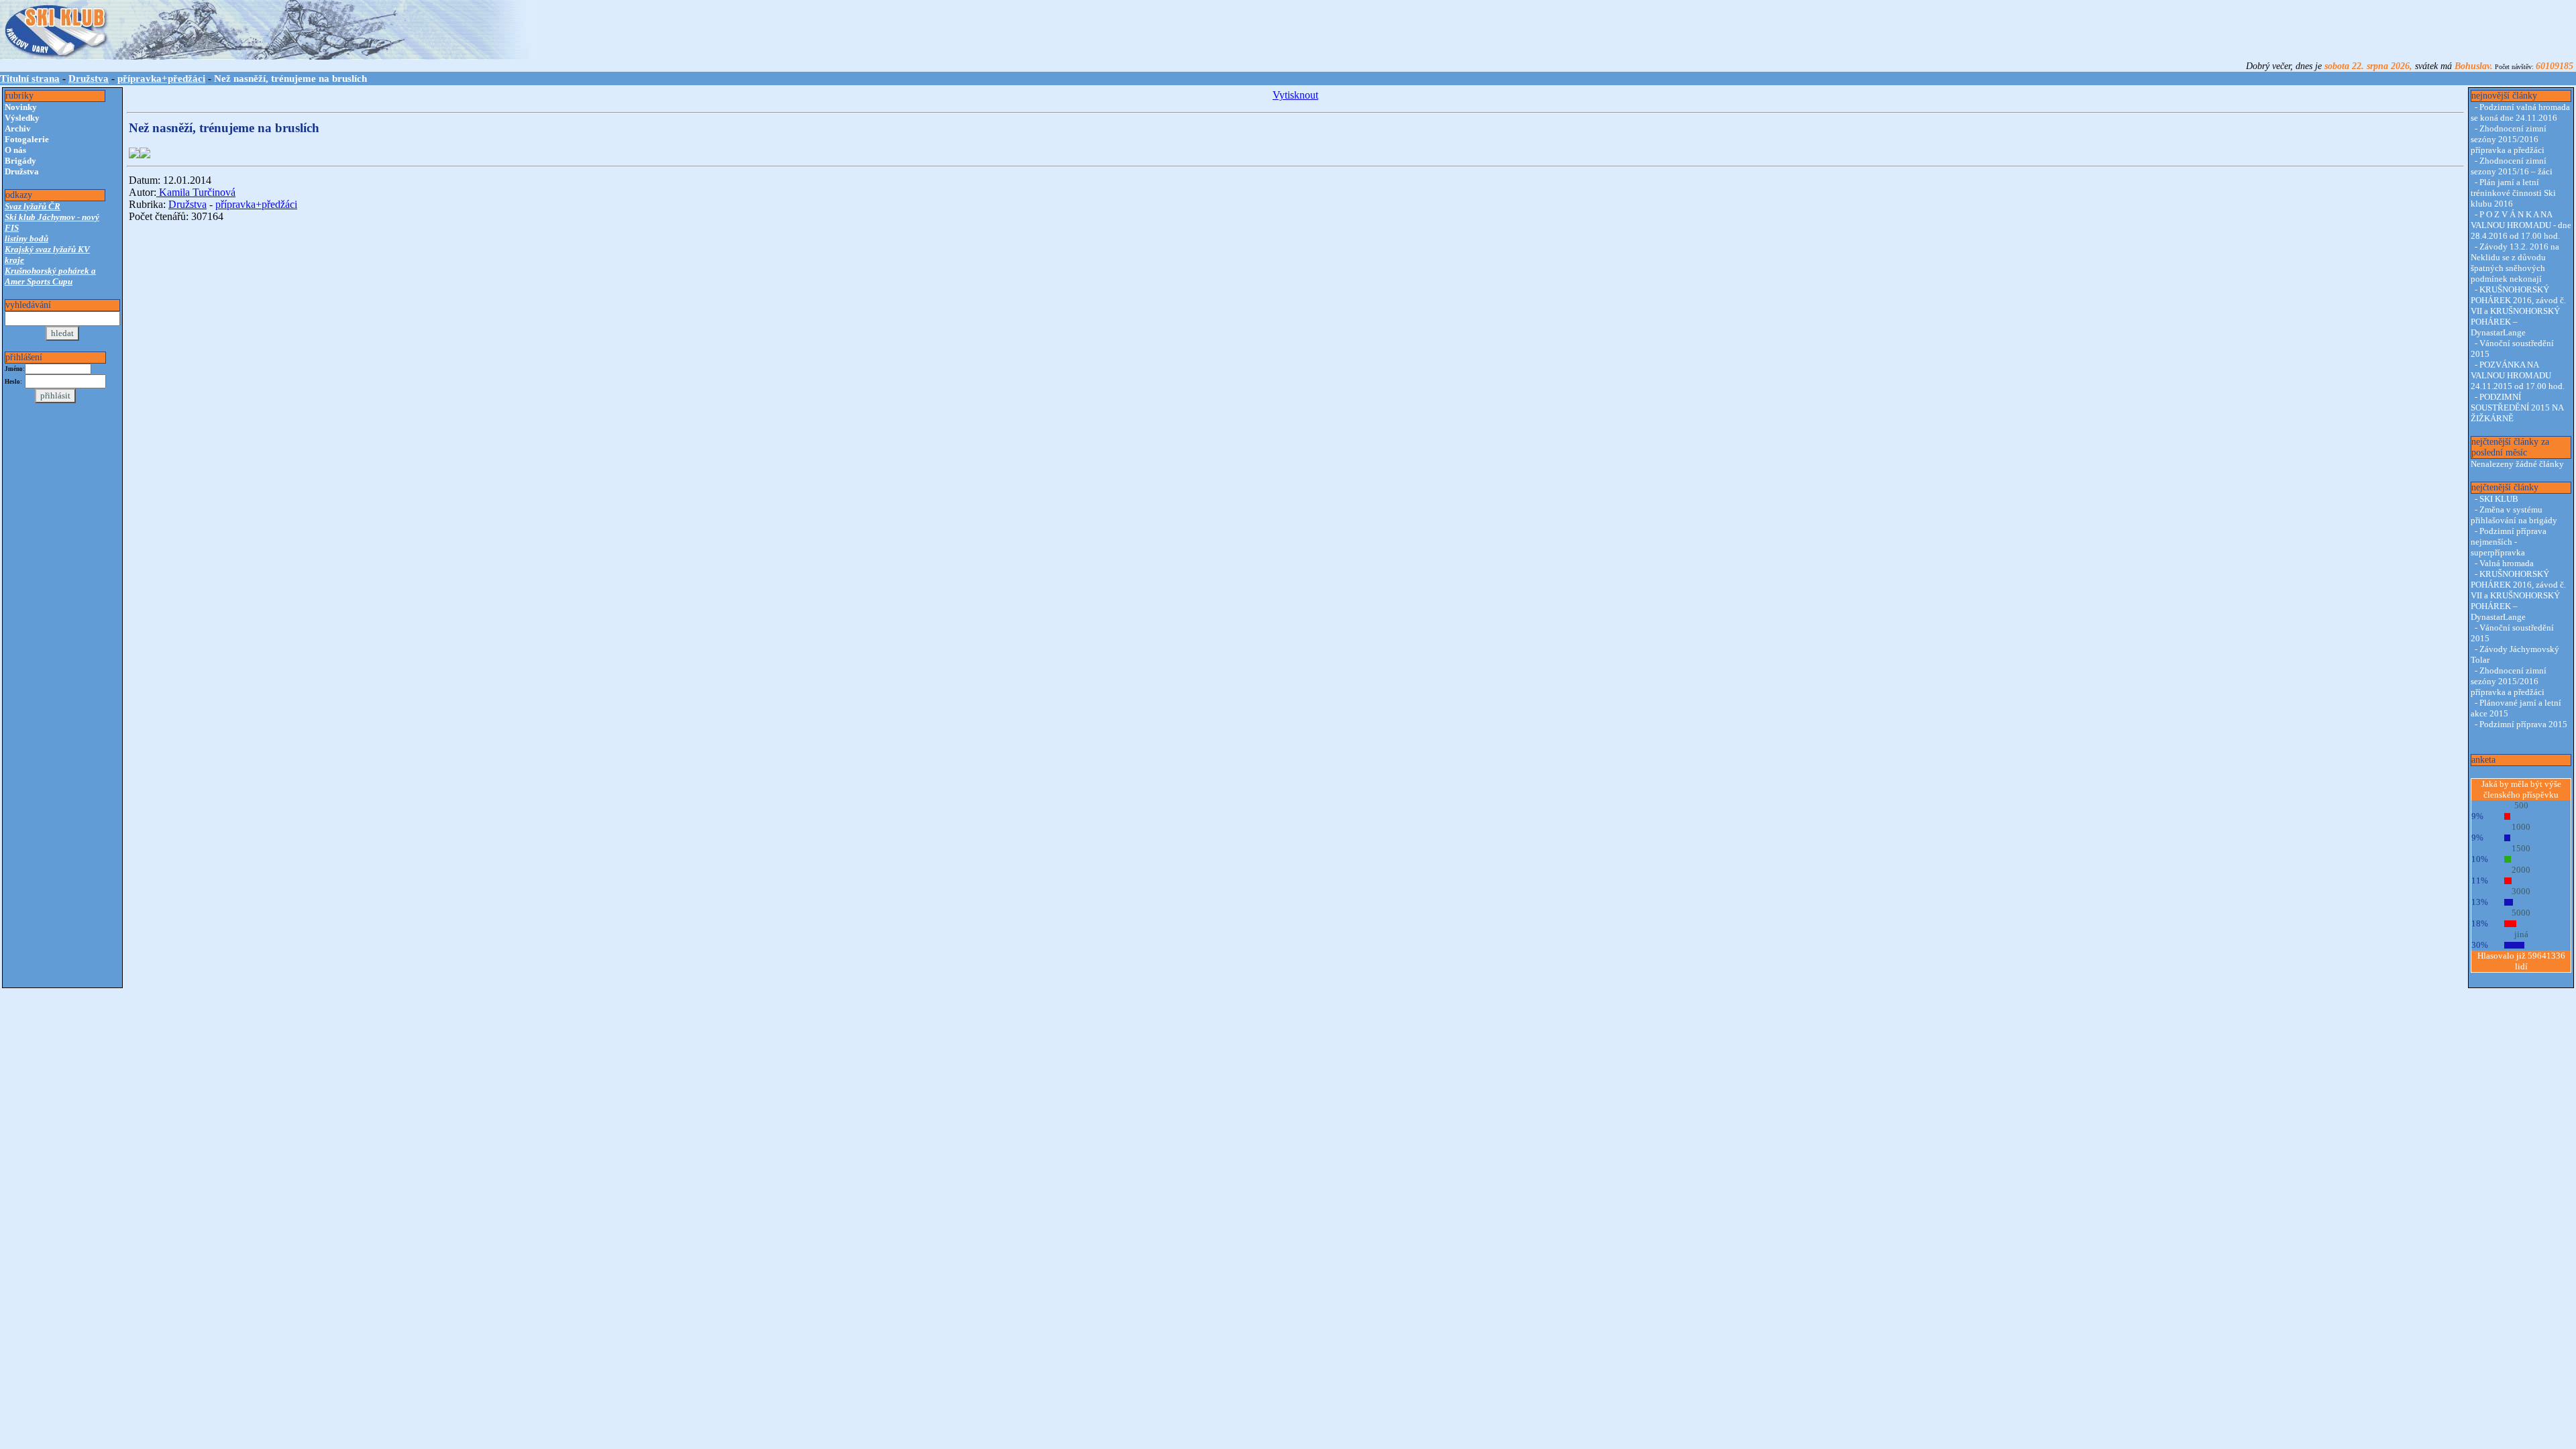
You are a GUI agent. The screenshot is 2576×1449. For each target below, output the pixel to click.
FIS (12, 228)
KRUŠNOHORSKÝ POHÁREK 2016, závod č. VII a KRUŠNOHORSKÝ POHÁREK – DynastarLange (2518, 311)
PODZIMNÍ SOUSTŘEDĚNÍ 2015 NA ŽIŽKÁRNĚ (2517, 408)
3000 (2521, 891)
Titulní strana (30, 78)
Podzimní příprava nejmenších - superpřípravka (2509, 542)
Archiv (18, 128)
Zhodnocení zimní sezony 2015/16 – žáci (2512, 166)
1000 (2521, 827)
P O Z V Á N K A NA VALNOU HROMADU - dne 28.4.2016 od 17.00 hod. (2521, 225)
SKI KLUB (2499, 499)
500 (2521, 805)
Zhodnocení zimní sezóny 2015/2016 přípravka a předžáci (2509, 139)
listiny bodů (26, 238)
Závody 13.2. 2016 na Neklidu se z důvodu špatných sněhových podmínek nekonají (2515, 263)
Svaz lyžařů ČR (33, 206)
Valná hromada (2507, 563)
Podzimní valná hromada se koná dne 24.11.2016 (2520, 112)
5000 (2521, 913)
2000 (2521, 870)
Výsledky (22, 118)
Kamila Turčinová (196, 192)
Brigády (20, 161)
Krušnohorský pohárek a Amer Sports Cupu (50, 276)
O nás (15, 150)
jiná (2521, 934)
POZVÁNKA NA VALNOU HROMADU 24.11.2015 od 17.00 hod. (2518, 375)
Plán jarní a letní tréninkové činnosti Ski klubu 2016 (2513, 193)
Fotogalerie (27, 139)
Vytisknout (1295, 95)
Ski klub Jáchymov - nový (52, 217)
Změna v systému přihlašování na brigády (2514, 515)
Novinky (21, 107)
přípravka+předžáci (161, 78)
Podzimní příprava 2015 (2523, 724)
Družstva (89, 78)
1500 (2521, 848)
